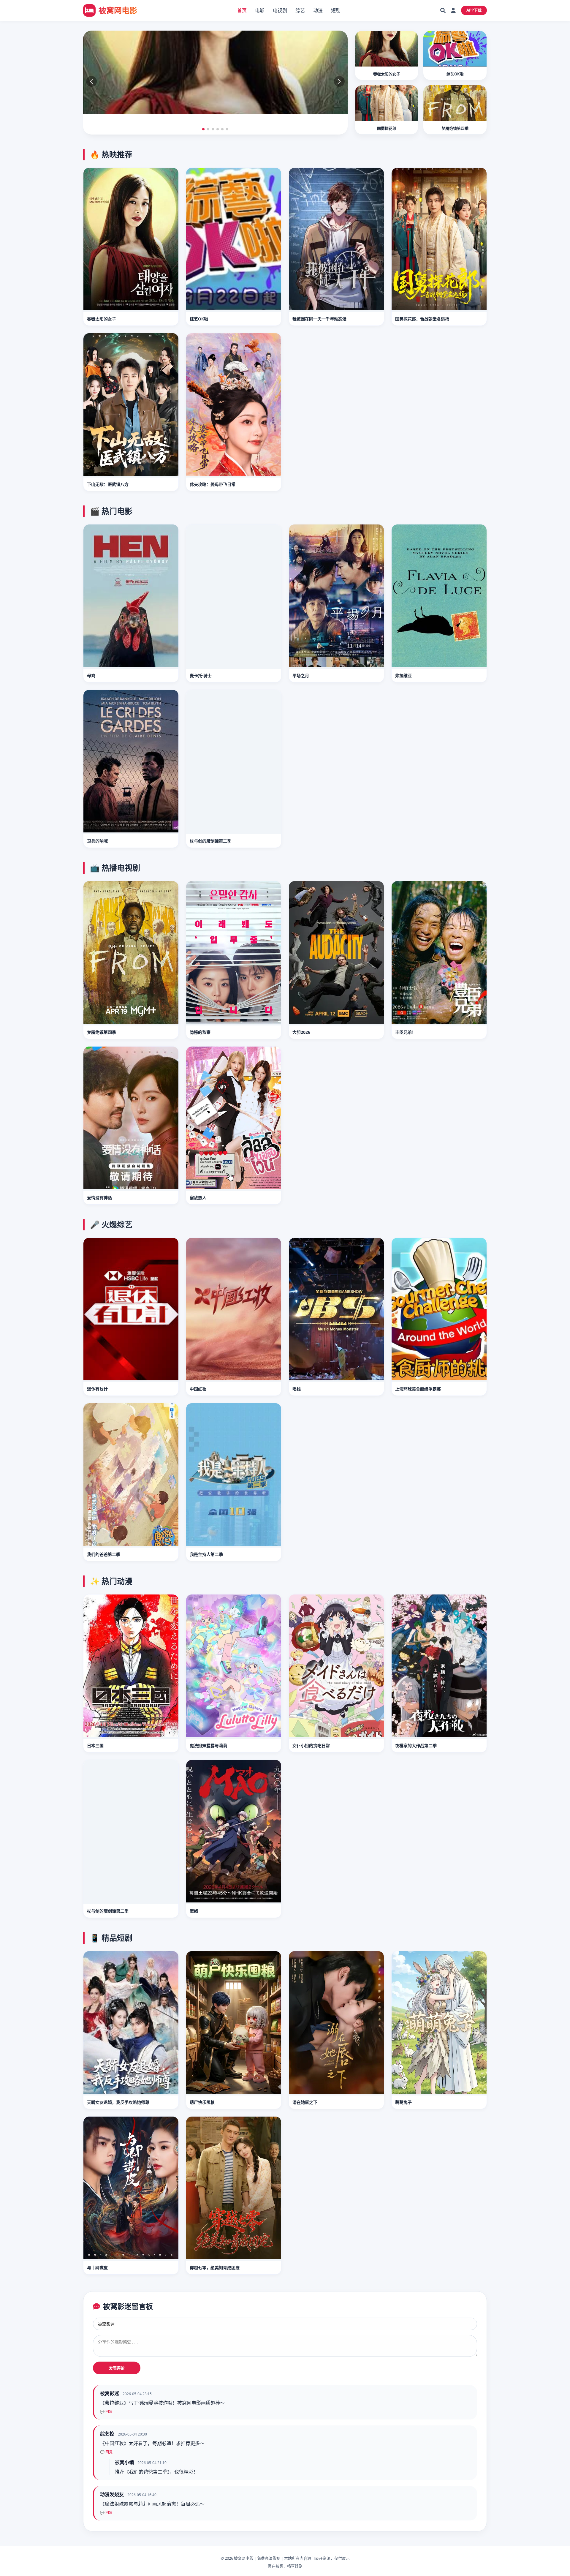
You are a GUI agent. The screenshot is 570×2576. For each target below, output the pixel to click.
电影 (260, 10)
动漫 (318, 10)
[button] (203, 129)
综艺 (300, 10)
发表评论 (117, 2368)
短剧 (336, 10)
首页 (242, 10)
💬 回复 (106, 2412)
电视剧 (280, 10)
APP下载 (474, 10)
